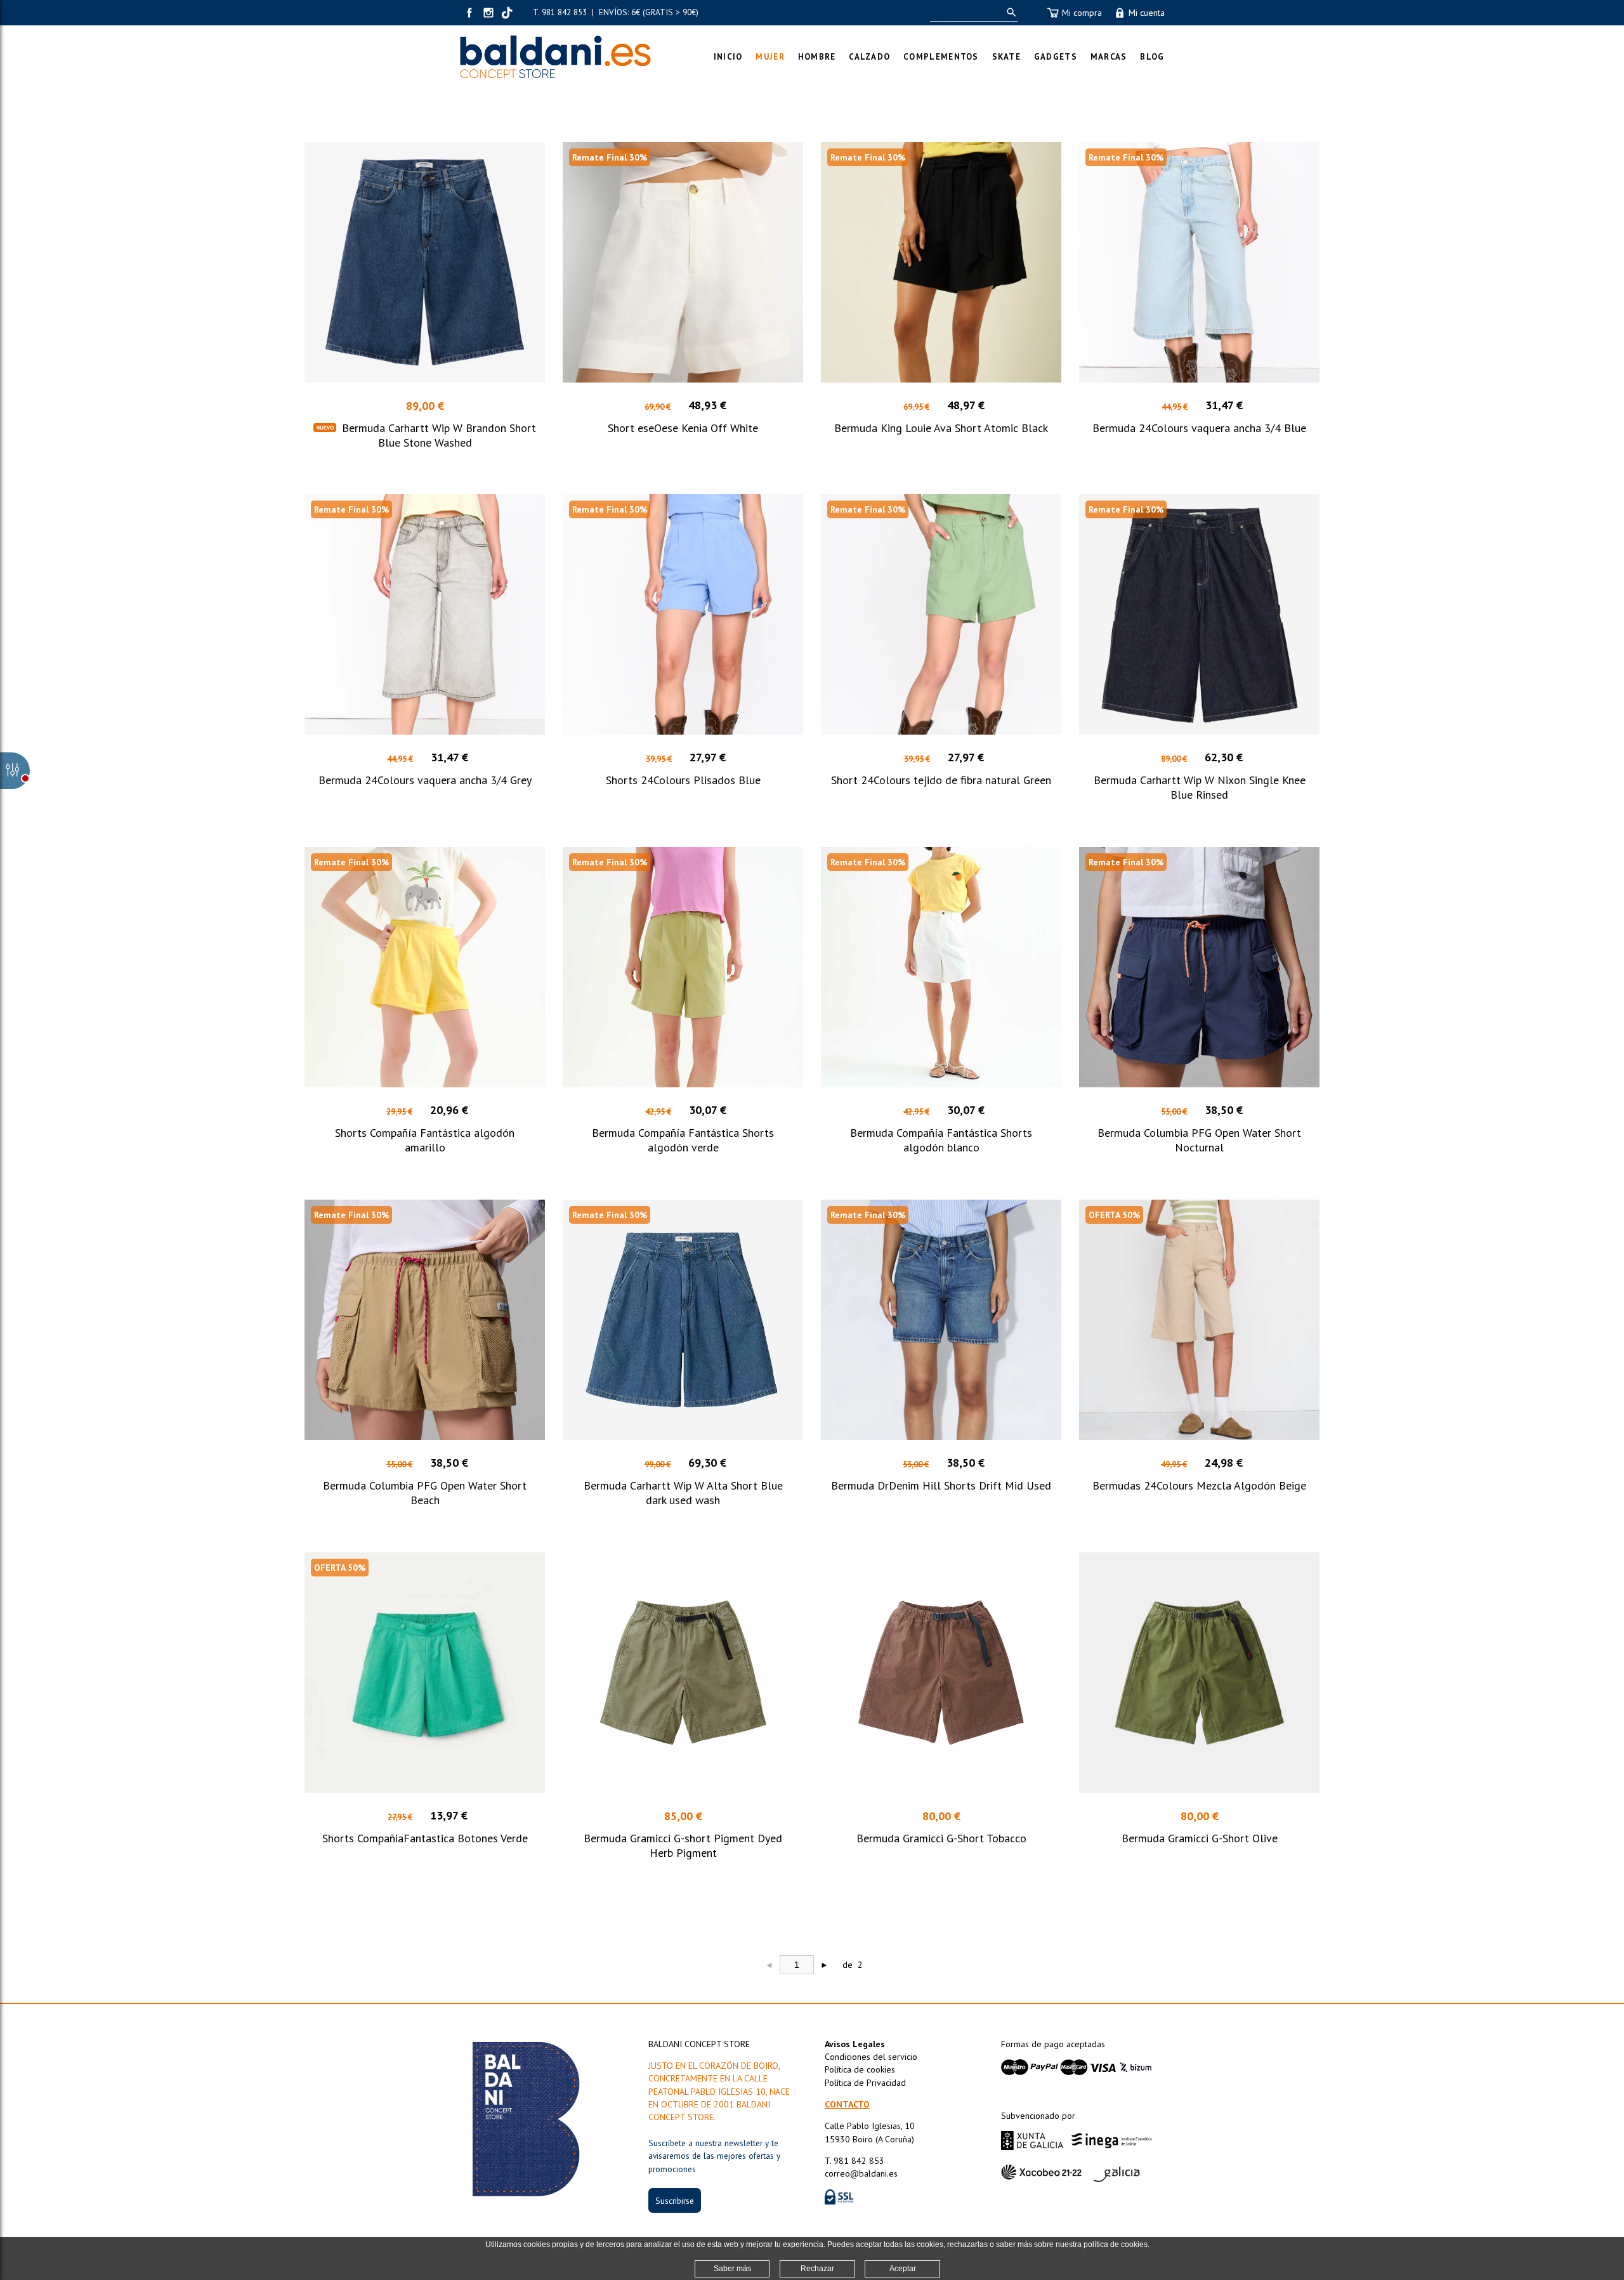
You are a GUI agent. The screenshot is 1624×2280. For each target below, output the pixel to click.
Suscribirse (675, 2201)
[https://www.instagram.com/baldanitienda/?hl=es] (488, 13)
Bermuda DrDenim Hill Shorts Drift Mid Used (941, 1485)
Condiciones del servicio (871, 2057)
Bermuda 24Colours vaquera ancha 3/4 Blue (1199, 428)
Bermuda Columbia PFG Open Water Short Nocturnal (1199, 1140)
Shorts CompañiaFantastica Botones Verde (425, 1838)
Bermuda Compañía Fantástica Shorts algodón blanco (941, 1140)
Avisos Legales (855, 2044)
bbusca (1009, 12)
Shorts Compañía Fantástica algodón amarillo (425, 1140)
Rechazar (817, 2269)
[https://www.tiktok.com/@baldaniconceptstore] (507, 13)
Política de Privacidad (865, 2083)
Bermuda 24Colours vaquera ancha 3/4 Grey (425, 780)
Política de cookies (860, 2069)
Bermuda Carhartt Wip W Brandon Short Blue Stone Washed (439, 435)
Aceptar (903, 2269)
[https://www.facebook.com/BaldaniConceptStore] (469, 13)
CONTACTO (847, 2104)
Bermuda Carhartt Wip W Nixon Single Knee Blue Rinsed (1200, 787)
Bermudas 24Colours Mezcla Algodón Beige (1199, 1485)
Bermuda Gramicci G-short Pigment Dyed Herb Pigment (683, 1845)
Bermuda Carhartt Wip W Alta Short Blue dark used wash (683, 1493)
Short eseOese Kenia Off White (683, 428)
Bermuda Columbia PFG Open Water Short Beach (425, 1493)
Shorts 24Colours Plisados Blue (683, 780)
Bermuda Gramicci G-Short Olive (1200, 1838)
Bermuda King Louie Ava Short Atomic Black (941, 428)
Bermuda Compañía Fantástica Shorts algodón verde (683, 1140)
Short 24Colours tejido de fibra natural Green (941, 780)
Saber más (732, 2269)
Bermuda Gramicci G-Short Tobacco (941, 1838)
